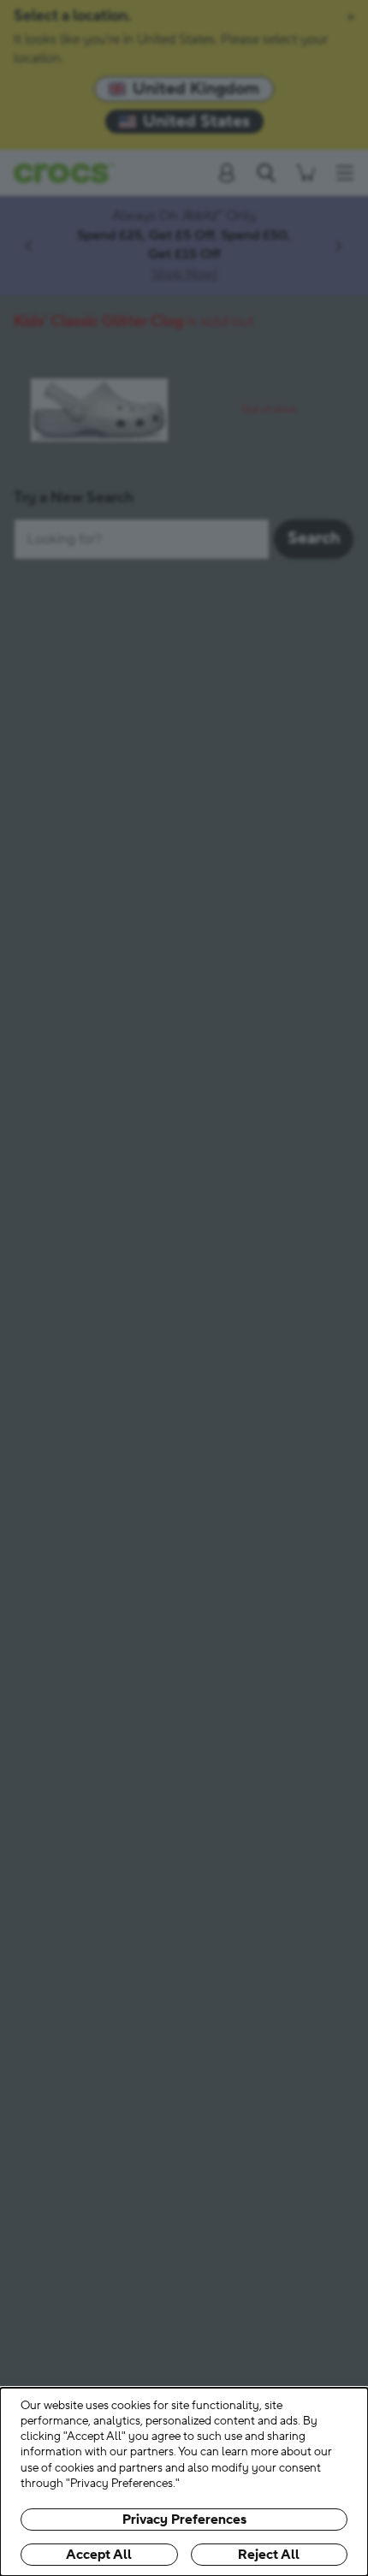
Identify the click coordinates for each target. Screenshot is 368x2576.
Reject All (269, 2555)
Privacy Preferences (184, 2520)
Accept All (99, 2555)
